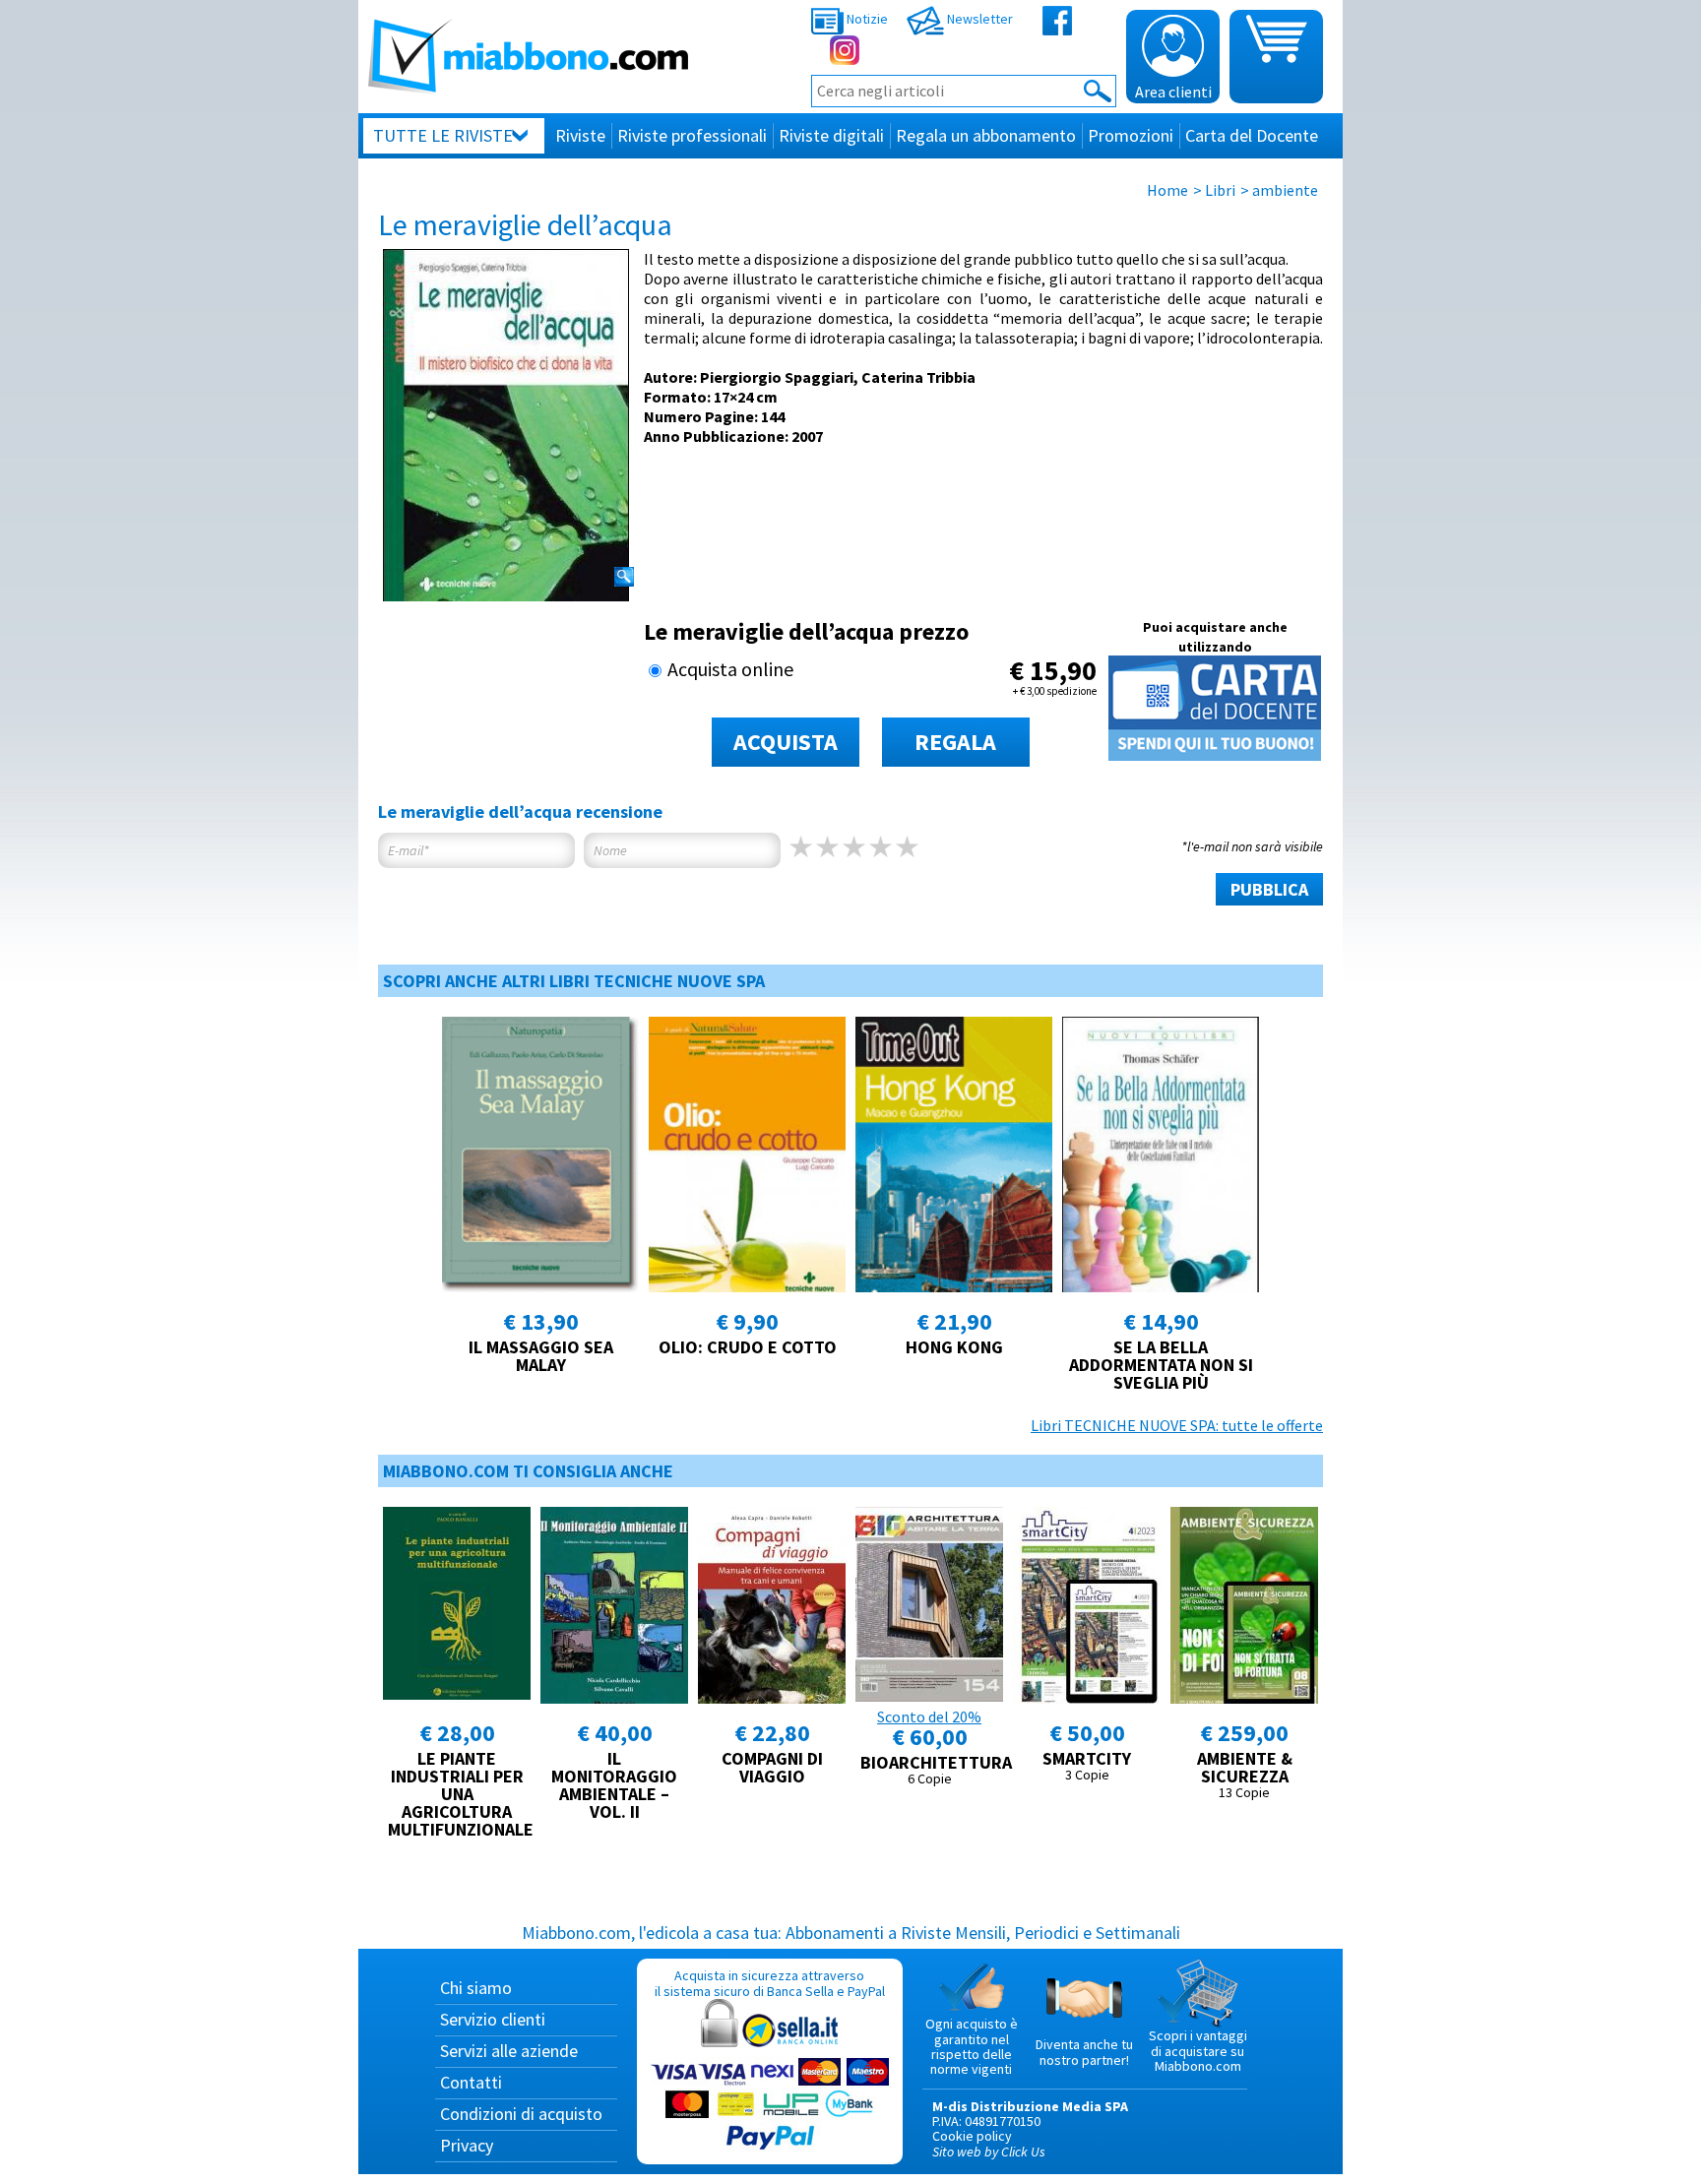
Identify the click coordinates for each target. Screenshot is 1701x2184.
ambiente (1285, 190)
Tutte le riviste (443, 135)
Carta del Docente (1252, 135)
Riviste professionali (692, 135)
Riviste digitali (831, 135)
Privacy (467, 2145)
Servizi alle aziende (509, 2051)
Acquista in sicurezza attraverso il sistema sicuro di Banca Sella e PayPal (770, 1983)
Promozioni (1131, 135)
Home (1167, 190)
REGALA (955, 742)
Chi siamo (476, 1988)
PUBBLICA (1269, 889)
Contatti (471, 2082)
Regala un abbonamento (986, 135)
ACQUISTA (786, 742)
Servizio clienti (493, 2019)
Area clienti (1173, 92)
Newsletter (978, 19)
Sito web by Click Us (989, 2152)
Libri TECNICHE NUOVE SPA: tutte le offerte (1177, 1425)
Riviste (580, 135)
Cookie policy (972, 2136)
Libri (1220, 190)
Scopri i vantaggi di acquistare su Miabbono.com (1198, 2051)
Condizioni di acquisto (521, 2114)
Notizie (866, 19)
